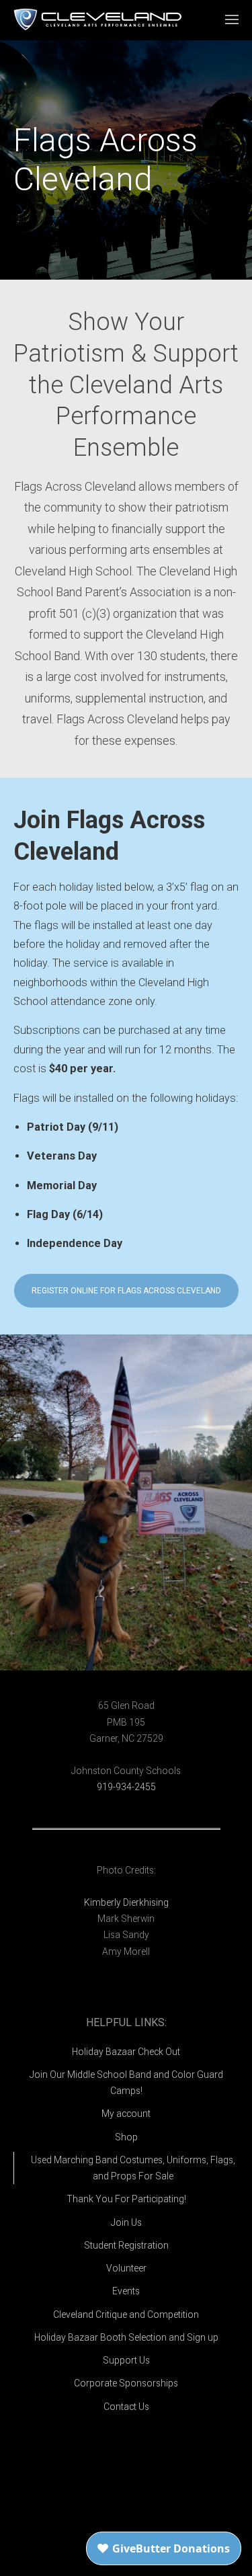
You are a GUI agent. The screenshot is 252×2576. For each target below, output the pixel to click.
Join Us (126, 2222)
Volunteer (126, 2268)
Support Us (126, 2360)
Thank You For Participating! (126, 2199)
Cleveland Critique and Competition (126, 2315)
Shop (126, 2137)
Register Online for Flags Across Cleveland (126, 1291)
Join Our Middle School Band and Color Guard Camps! (126, 2083)
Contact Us (126, 2407)
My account (126, 2114)
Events (126, 2291)
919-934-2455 (126, 1787)
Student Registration (126, 2245)
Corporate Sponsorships (126, 2383)
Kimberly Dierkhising (126, 1902)
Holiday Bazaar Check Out (126, 2052)
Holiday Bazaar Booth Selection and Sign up (126, 2337)
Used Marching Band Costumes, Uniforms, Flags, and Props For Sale (133, 2168)
